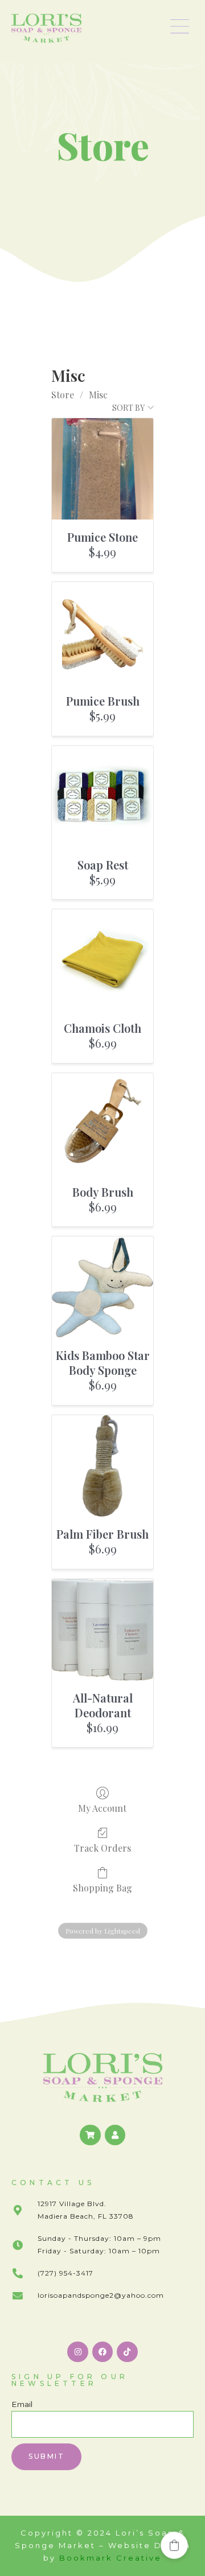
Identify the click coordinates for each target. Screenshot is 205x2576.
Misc (98, 395)
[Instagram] (77, 2352)
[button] (180, 28)
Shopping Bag (102, 1887)
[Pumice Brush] (102, 633)
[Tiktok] (127, 2352)
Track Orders (102, 1848)
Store (63, 395)
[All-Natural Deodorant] (102, 1630)
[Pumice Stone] (102, 469)
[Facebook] (102, 2352)
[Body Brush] (102, 1124)
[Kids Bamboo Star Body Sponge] (102, 1287)
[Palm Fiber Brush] (102, 1466)
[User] (115, 2135)
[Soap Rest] (102, 797)
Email (22, 2404)
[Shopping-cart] (90, 2135)
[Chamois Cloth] (102, 960)
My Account (102, 1808)
